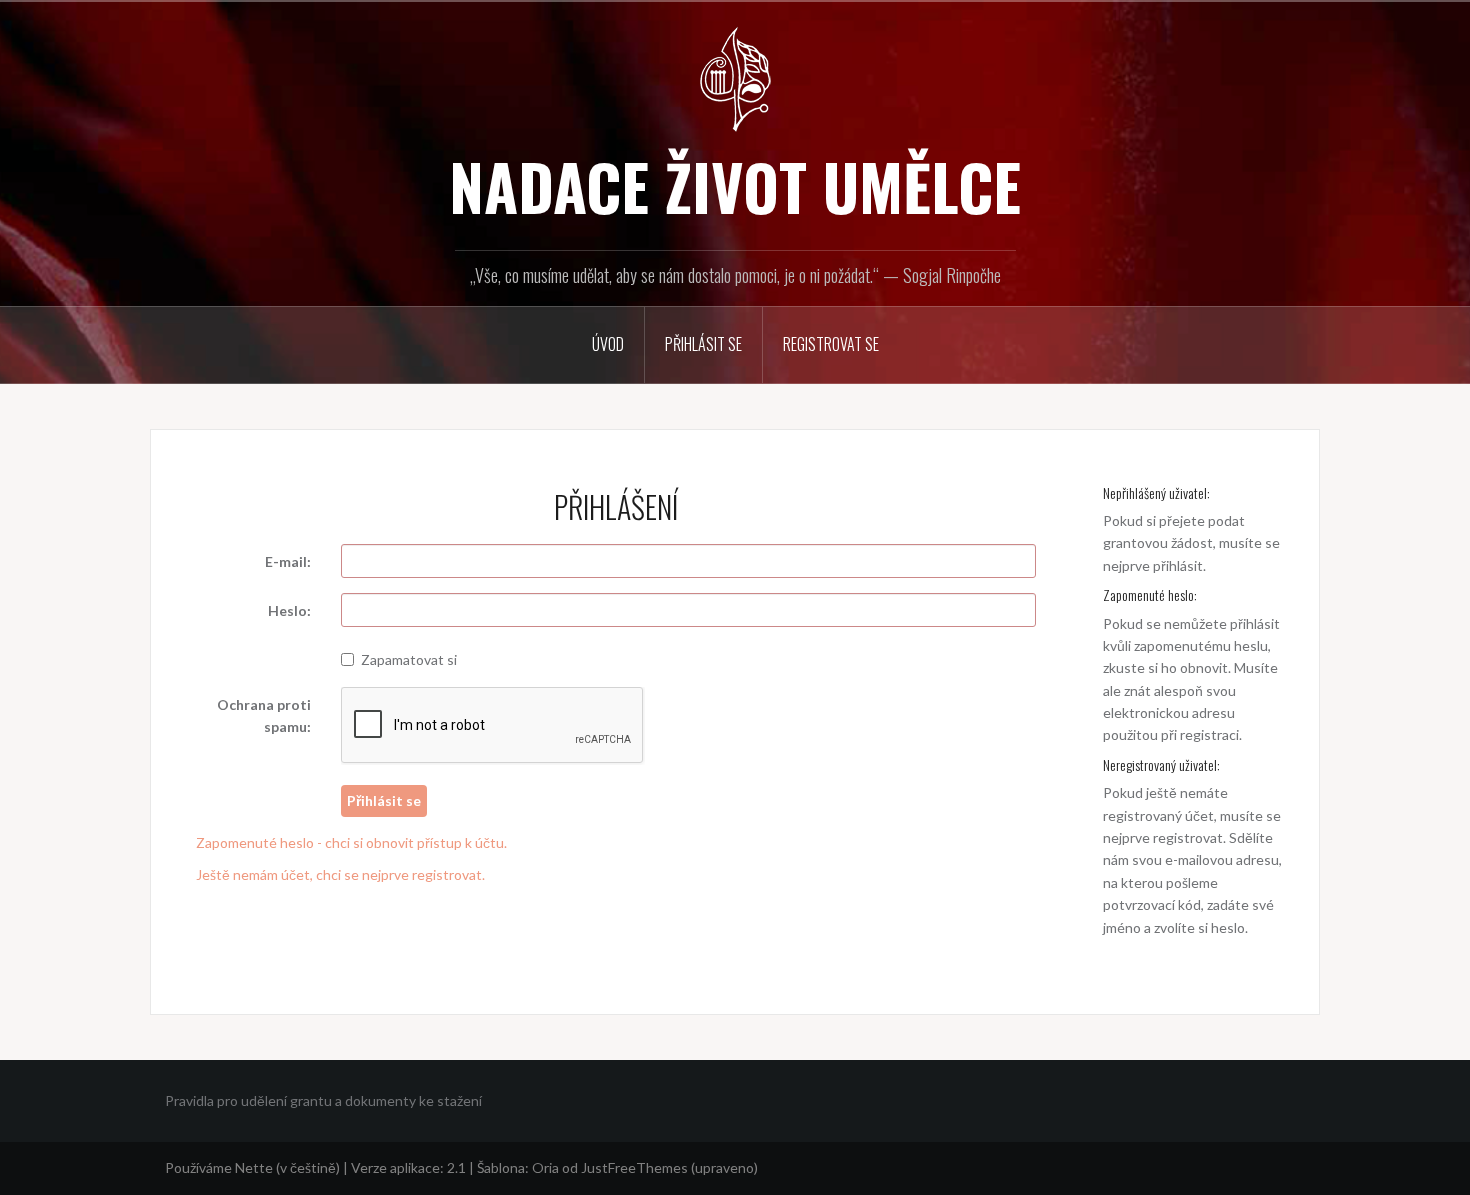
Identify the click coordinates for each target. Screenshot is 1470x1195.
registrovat (1188, 837)
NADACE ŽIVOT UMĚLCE (735, 186)
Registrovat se (831, 344)
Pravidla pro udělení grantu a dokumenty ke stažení (323, 1100)
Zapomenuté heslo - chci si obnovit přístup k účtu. (351, 842)
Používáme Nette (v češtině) (252, 1167)
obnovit (1204, 667)
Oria (545, 1167)
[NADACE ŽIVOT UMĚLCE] (735, 77)
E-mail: (288, 561)
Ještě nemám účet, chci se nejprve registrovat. (340, 874)
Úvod (608, 344)
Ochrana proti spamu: (264, 715)
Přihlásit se (703, 344)
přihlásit (1178, 565)
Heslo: (289, 610)
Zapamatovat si (409, 659)
